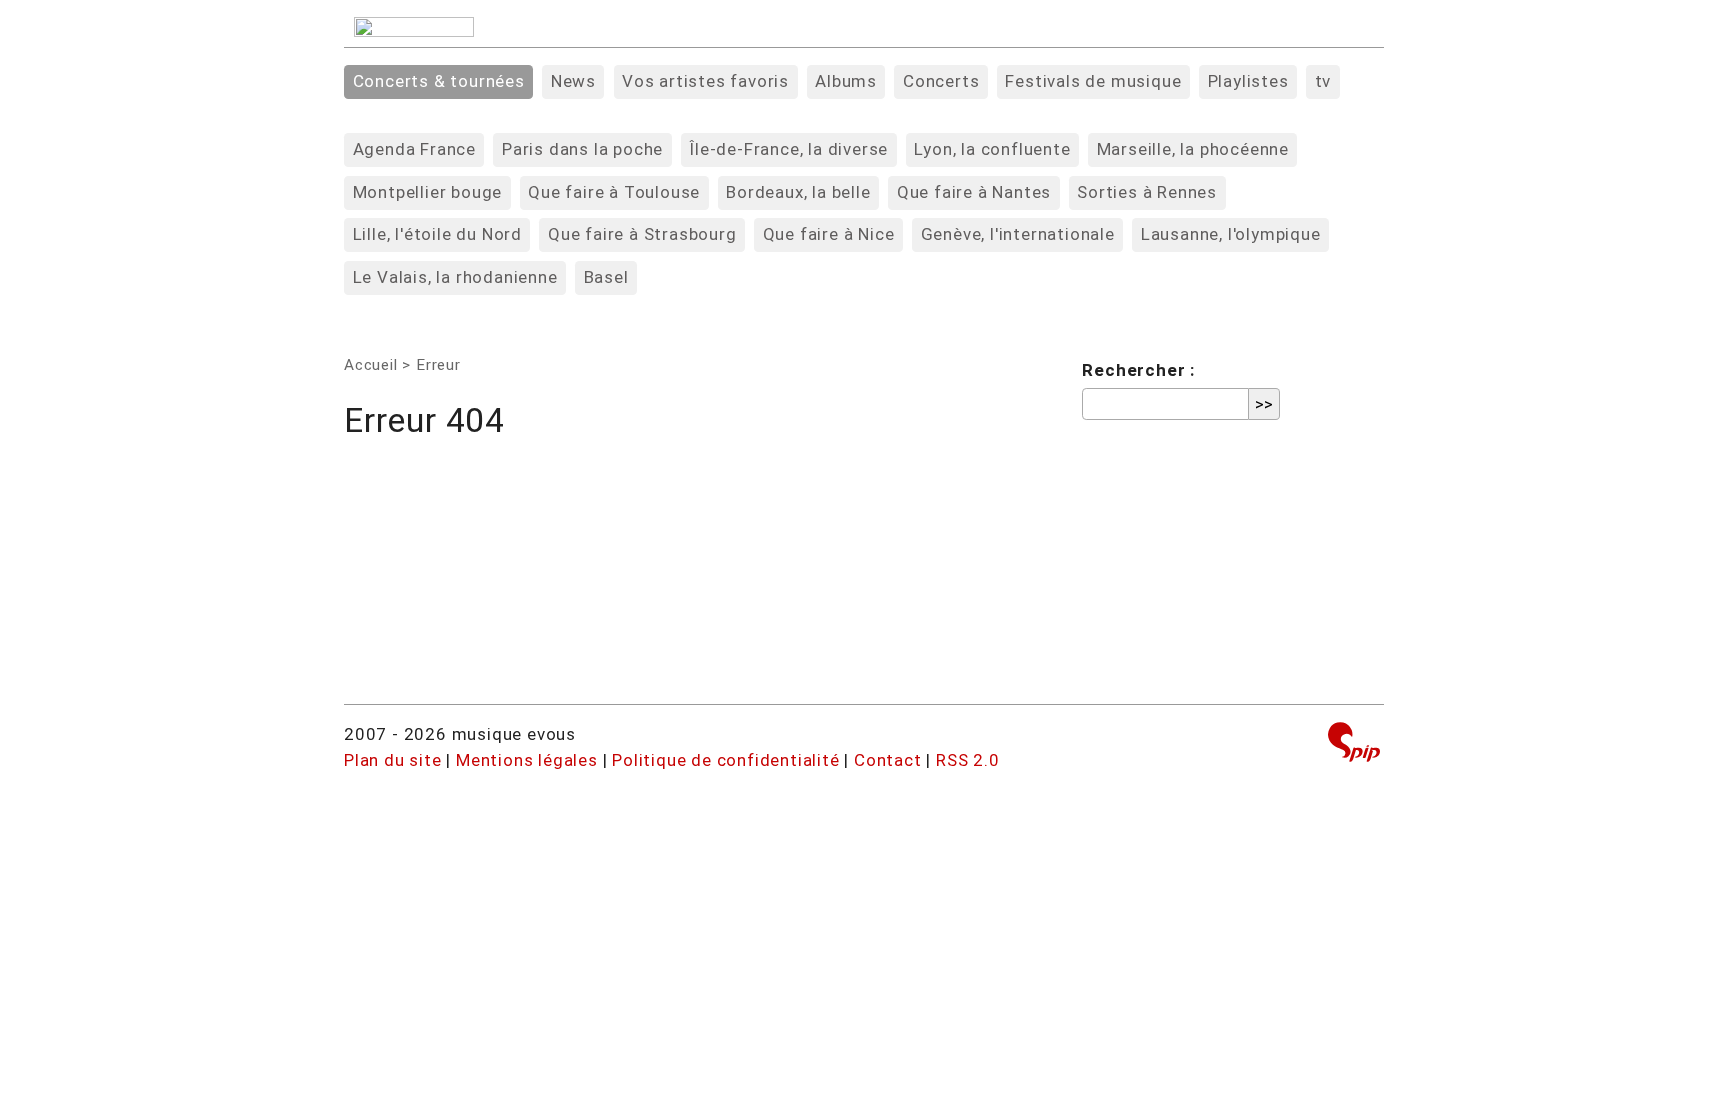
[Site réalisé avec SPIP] (1354, 744)
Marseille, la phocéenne (1193, 149)
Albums (846, 81)
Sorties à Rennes (1147, 192)
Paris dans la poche (582, 149)
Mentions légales (527, 760)
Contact (888, 760)
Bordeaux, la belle (798, 192)
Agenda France (414, 149)
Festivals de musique (1093, 81)
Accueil (371, 365)
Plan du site (393, 760)
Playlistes (1248, 81)
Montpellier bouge (428, 192)
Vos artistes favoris (705, 81)
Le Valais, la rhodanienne (455, 277)
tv (1323, 81)
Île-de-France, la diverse (788, 149)
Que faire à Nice (829, 234)
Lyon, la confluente (992, 149)
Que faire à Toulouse (614, 192)
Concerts (941, 81)
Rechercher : (1138, 370)
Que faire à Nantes (974, 192)
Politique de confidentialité (725, 760)
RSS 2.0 (968, 760)
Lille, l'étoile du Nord (437, 234)
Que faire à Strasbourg (642, 234)
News (573, 81)
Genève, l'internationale (1018, 234)
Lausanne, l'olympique (1231, 234)
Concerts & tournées (439, 81)
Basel (606, 277)
